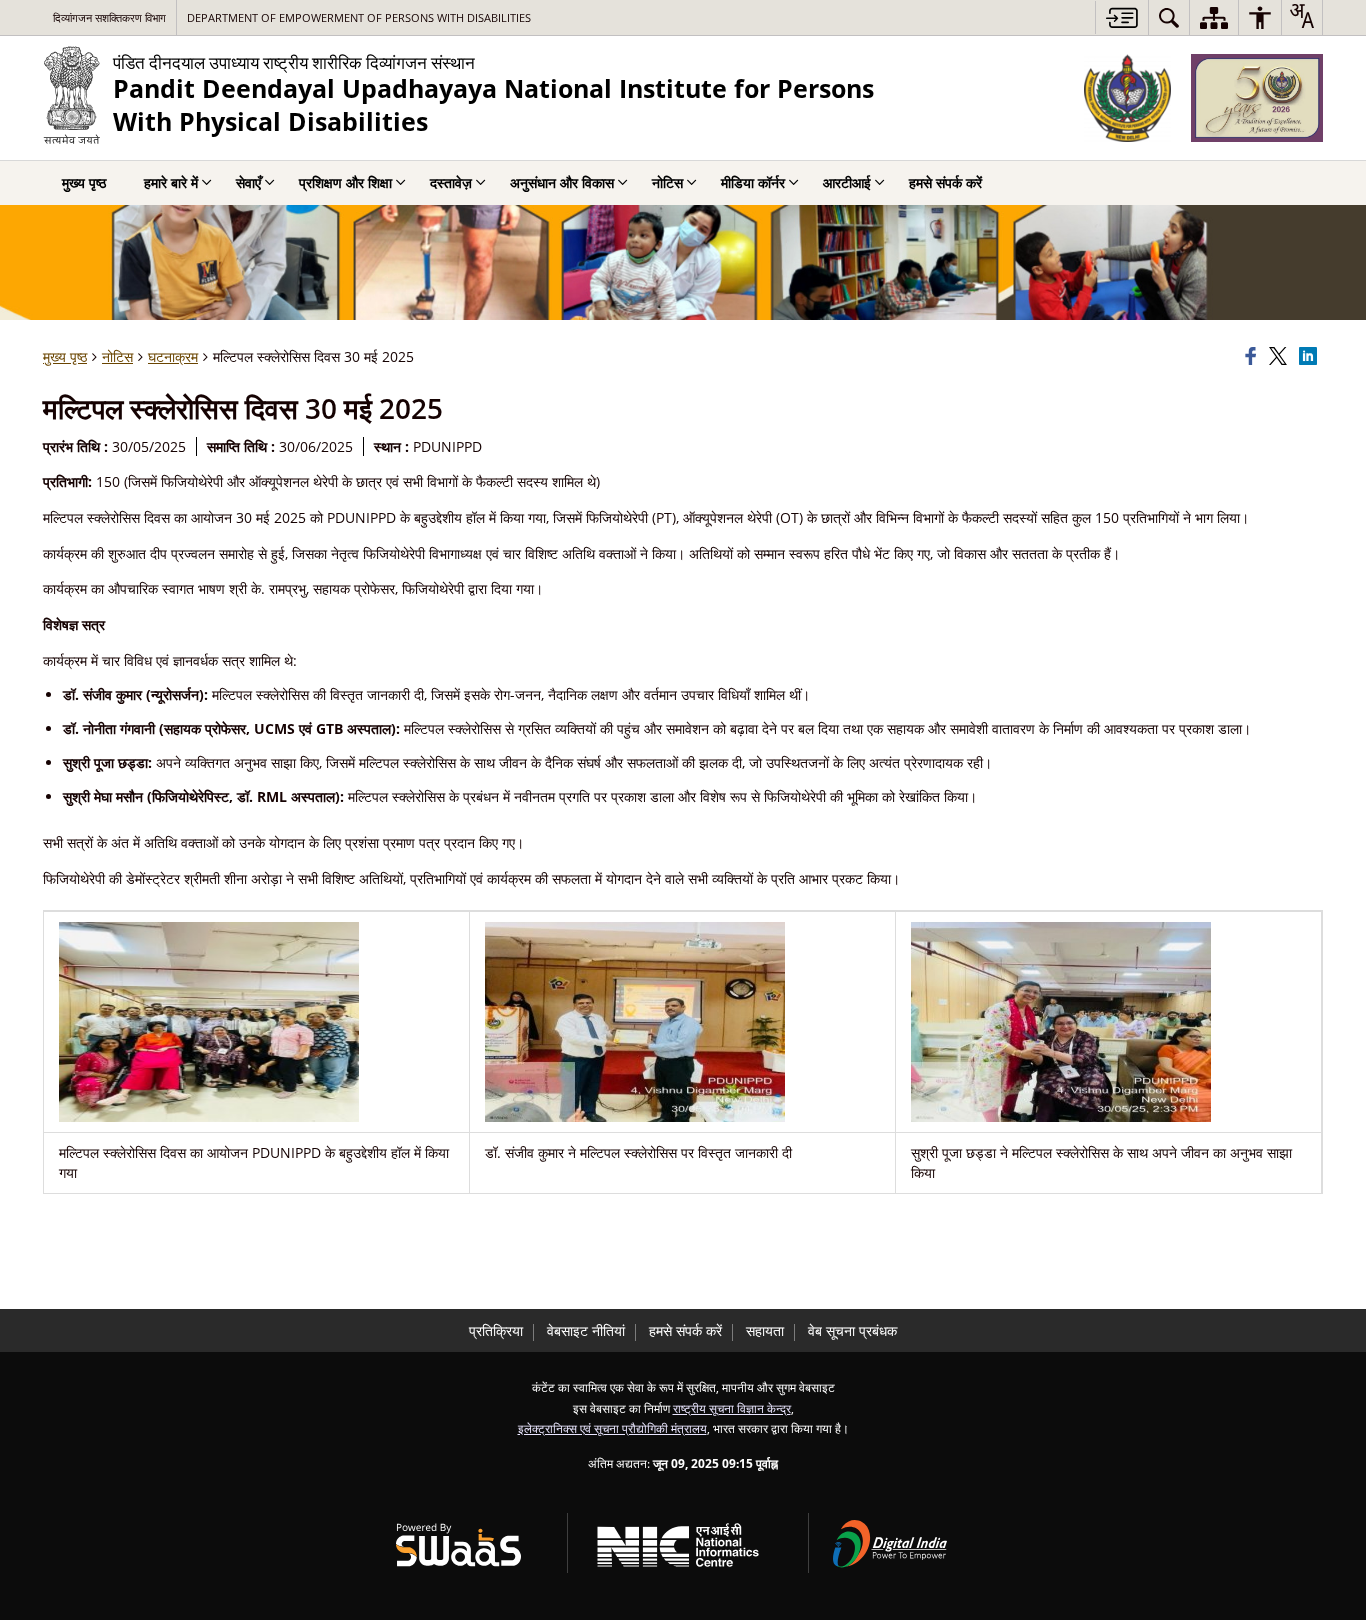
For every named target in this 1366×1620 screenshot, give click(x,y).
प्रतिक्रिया (496, 1330)
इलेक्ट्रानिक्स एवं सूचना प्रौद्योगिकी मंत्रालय (612, 1428)
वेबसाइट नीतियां (586, 1330)
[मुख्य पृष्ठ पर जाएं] (1121, 17)
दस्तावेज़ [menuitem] (451, 182)
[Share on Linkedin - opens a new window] (1311, 357)
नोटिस (117, 356)
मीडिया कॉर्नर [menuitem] (753, 182)
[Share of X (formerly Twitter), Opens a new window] (1281, 357)
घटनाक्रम (173, 356)
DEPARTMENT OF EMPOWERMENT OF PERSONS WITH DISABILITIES (359, 17)
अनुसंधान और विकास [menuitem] (562, 182)
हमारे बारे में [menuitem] (171, 182)
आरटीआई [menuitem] (847, 182)
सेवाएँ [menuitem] (248, 182)
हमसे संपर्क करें (685, 1330)
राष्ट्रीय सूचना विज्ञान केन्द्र (732, 1408)
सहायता (765, 1330)
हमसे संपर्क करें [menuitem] (945, 182)
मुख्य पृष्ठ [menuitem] (84, 182)
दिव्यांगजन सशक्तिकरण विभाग (109, 17)
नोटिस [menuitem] (667, 182)
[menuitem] (1169, 17)
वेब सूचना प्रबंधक (852, 1330)
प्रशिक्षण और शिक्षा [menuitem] (345, 182)
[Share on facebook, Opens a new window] (1254, 357)
